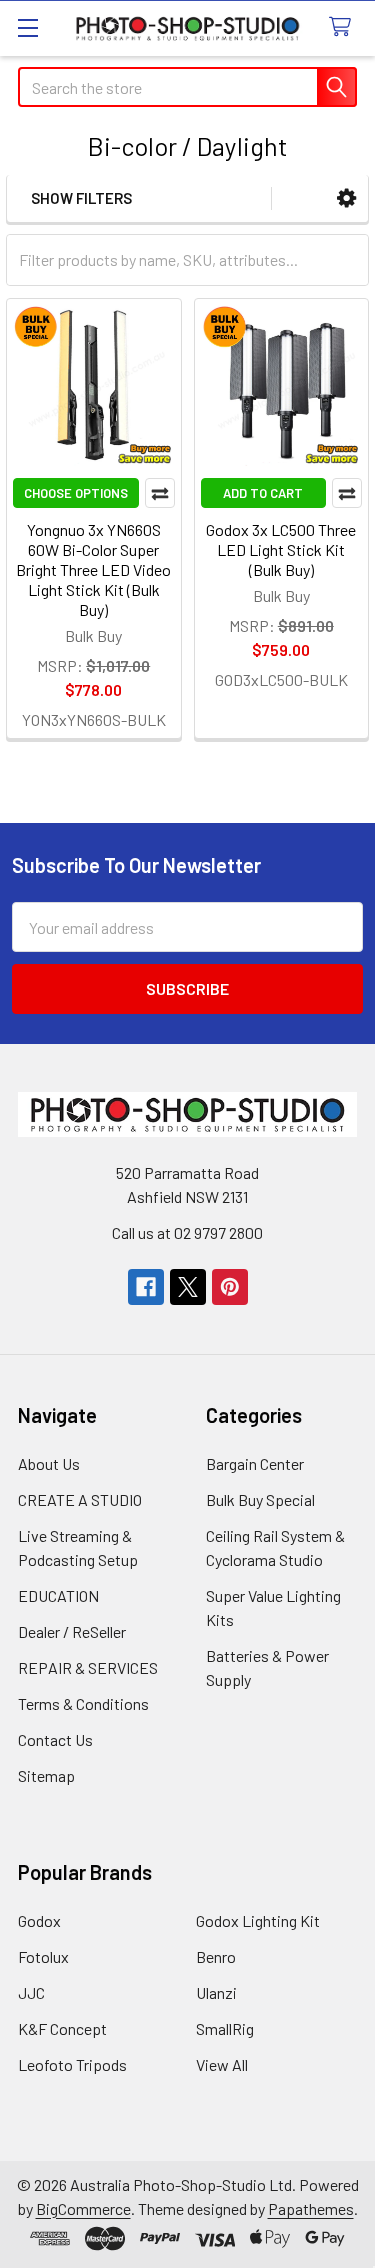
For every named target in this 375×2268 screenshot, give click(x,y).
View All (222, 2064)
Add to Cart (263, 493)
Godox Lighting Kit (258, 1920)
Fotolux (43, 1956)
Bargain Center (255, 1463)
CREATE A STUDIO (80, 1499)
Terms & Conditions (83, 1703)
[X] (188, 1287)
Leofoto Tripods (72, 2064)
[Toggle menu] (27, 27)
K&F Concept (62, 2028)
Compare (160, 493)
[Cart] (344, 27)
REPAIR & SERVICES (88, 1667)
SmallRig (225, 2028)
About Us (49, 1463)
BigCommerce (83, 2208)
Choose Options (76, 493)
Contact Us (55, 1739)
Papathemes (311, 2208)
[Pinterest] (230, 1287)
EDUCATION (58, 1595)
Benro (216, 1956)
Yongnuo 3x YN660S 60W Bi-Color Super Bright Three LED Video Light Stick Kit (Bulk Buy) (93, 569)
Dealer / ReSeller (72, 1631)
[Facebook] (146, 1287)
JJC (31, 1992)
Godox (39, 1920)
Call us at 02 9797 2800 (187, 1232)
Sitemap (46, 1775)
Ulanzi (216, 1992)
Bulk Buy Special (260, 1499)
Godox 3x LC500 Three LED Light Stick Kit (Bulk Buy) (281, 549)
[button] (346, 198)
